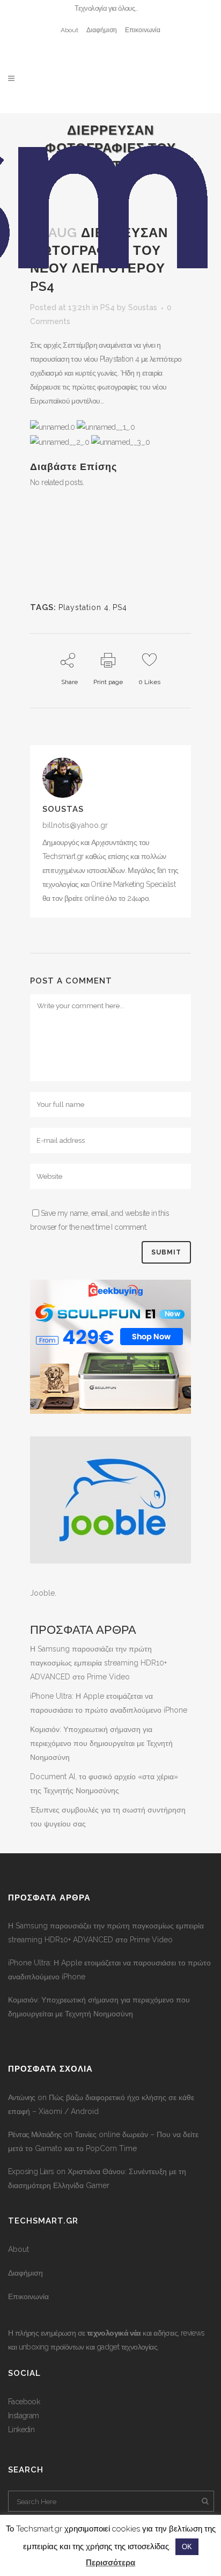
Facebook (24, 2402)
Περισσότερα (110, 2563)
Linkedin (21, 2430)
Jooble (42, 1593)
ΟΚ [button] (187, 2547)
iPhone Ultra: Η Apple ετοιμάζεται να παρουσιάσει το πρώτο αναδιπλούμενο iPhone (109, 1970)
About (69, 30)
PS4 (120, 607)
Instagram (24, 2416)
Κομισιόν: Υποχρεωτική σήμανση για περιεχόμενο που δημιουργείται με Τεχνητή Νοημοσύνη (101, 1743)
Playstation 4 (84, 607)
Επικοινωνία (143, 30)
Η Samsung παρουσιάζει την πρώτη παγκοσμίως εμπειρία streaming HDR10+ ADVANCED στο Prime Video (98, 1663)
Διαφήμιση (102, 30)
